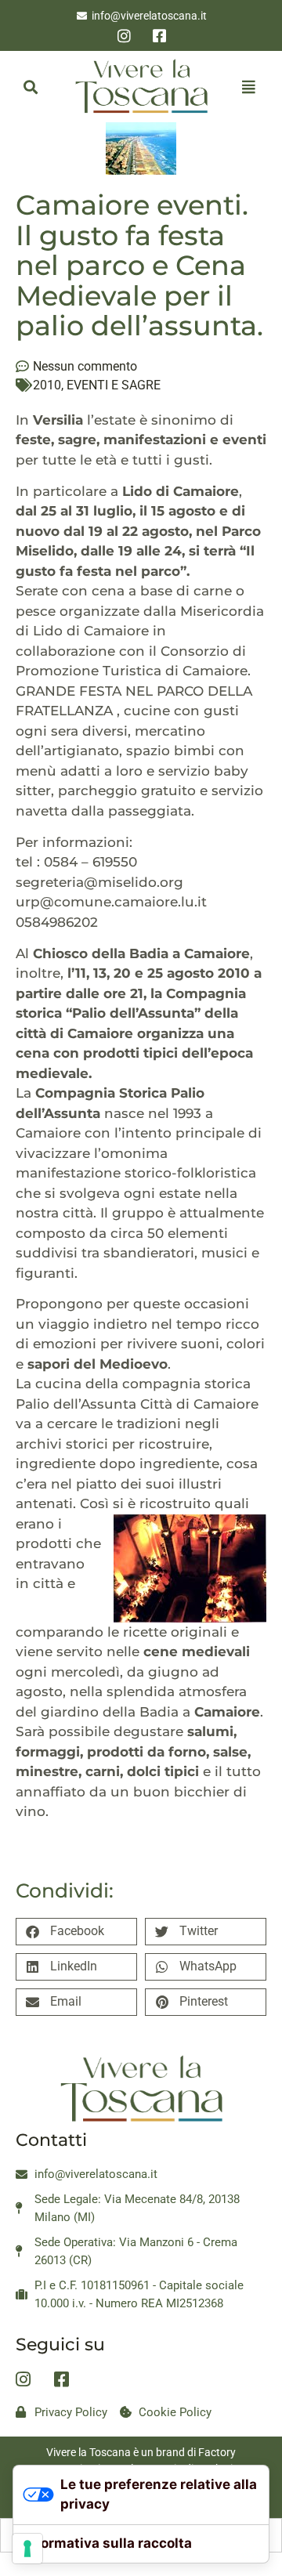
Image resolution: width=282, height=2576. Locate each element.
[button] (30, 87)
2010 (47, 385)
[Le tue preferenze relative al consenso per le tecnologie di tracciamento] (27, 2549)
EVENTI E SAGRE (114, 385)
